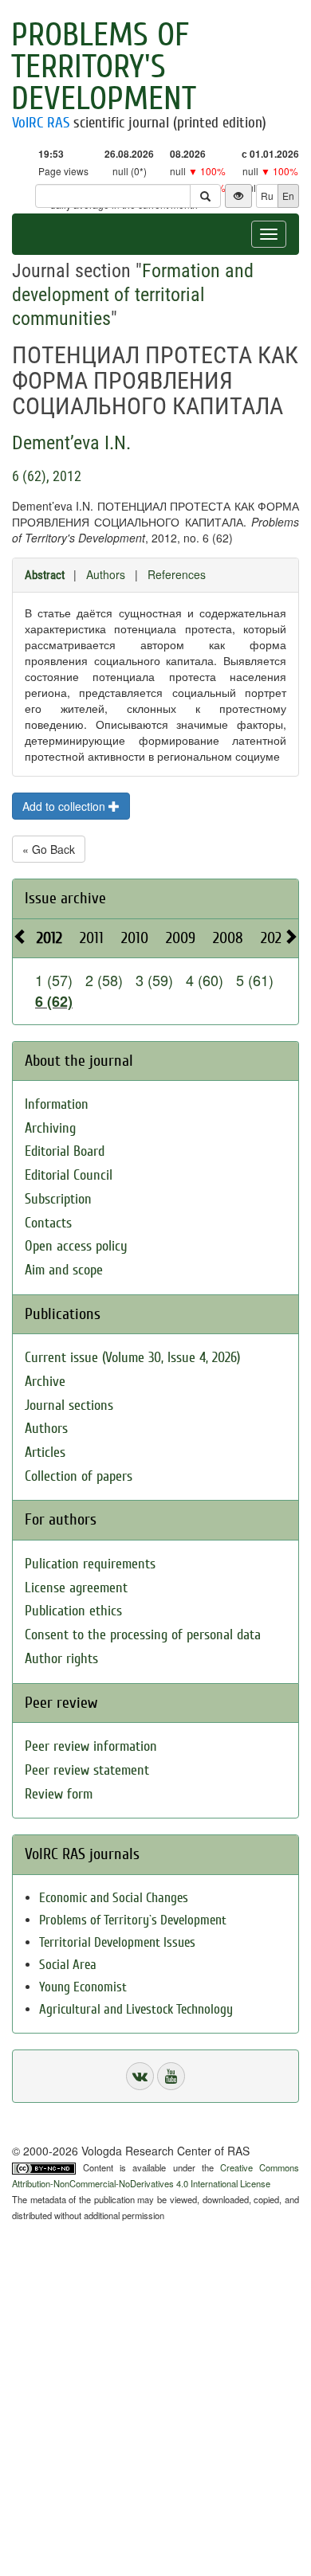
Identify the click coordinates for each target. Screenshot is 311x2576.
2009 (181, 938)
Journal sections (69, 1405)
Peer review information (91, 1746)
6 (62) (54, 1001)
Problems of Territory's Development (104, 67)
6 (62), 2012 (47, 476)
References (177, 574)
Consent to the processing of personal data (143, 1635)
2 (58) (104, 980)
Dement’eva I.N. (71, 443)
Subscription (58, 1199)
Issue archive (65, 898)
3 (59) (154, 980)
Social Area (68, 1965)
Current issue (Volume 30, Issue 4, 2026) (132, 1358)
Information (57, 1104)
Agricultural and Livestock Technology (136, 2009)
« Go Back (49, 849)
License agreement (76, 1588)
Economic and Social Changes (114, 1898)
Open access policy (76, 1246)
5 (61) (255, 980)
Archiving (50, 1128)
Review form (59, 1794)
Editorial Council (69, 1175)
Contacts (48, 1223)
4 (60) (205, 980)
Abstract (45, 575)
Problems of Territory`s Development (133, 1920)
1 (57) (54, 980)
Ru (267, 196)
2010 (135, 938)
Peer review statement (87, 1770)
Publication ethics (73, 1611)
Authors (106, 574)
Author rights (61, 1659)
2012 (49, 938)
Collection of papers (79, 1476)
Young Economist (83, 1987)
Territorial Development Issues (117, 1942)
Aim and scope (64, 1270)
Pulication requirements (90, 1564)
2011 (92, 938)
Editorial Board (65, 1151)
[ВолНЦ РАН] (140, 2076)
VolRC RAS (41, 123)
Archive (45, 1382)
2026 (275, 938)
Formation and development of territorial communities (133, 295)
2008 (228, 938)
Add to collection (65, 806)
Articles (45, 1452)
